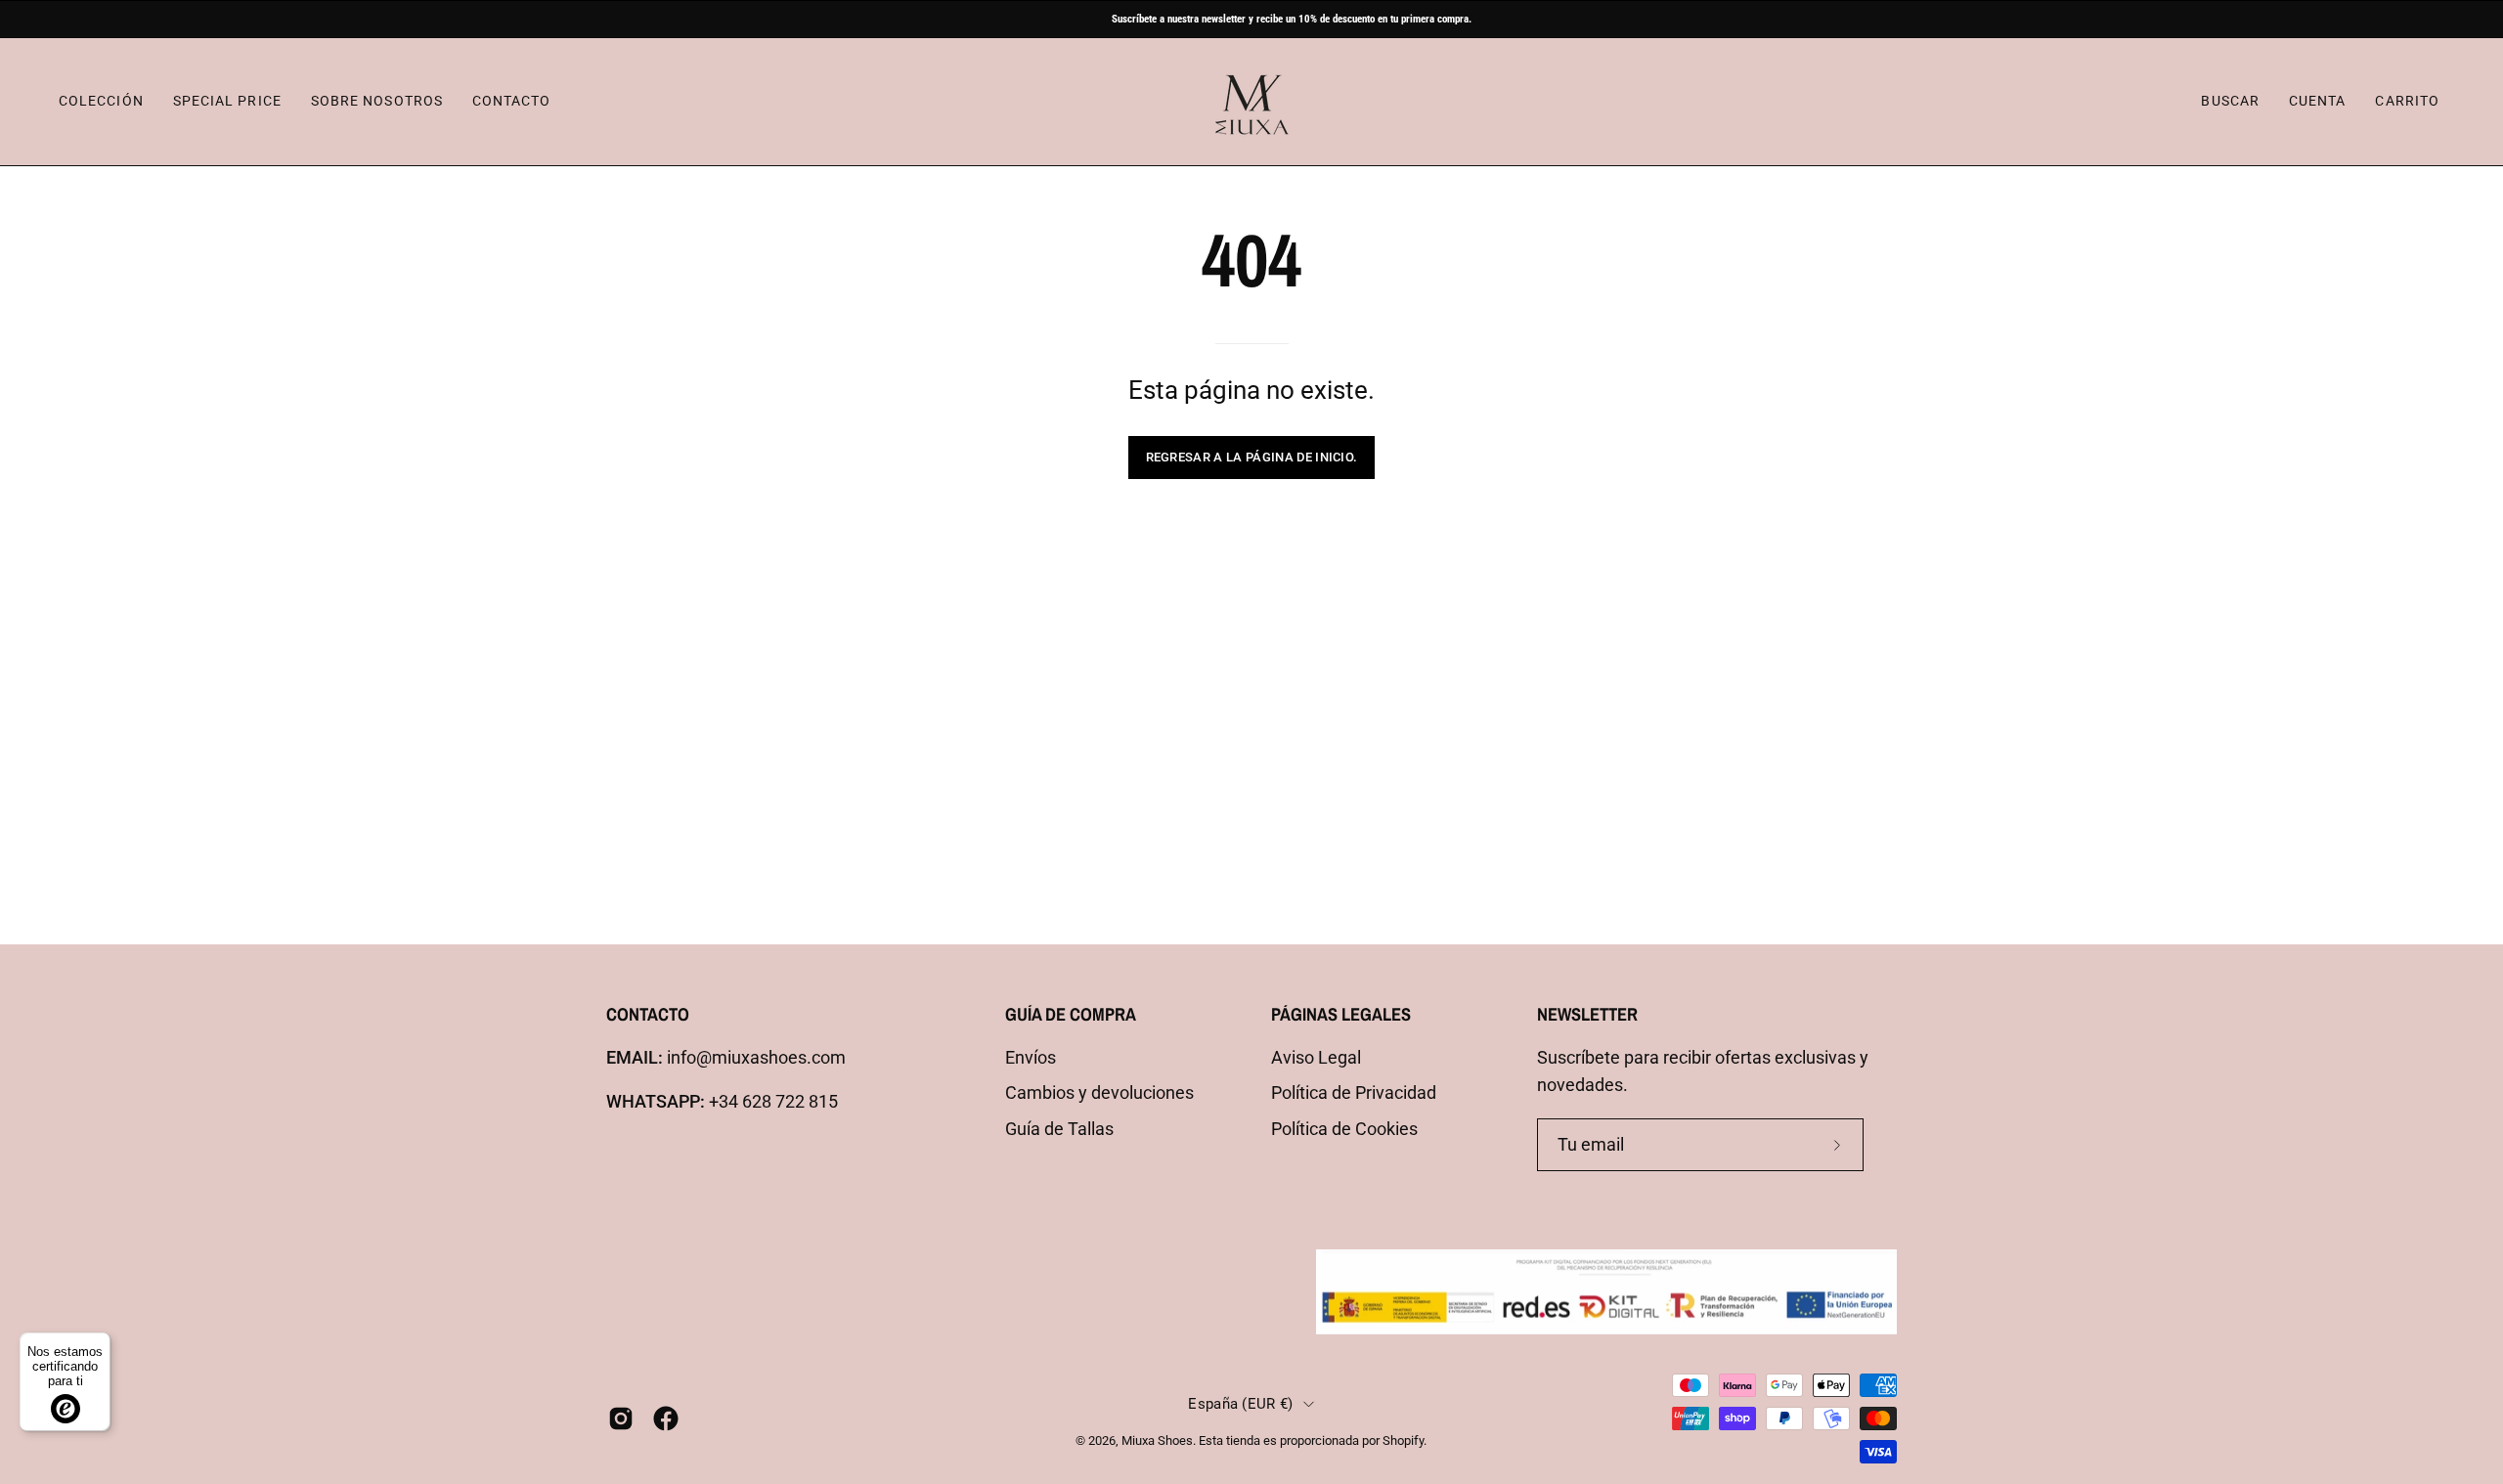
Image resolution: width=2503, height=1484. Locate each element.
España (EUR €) (1240, 1404)
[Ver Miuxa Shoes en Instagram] (621, 1419)
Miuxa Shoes (1157, 1440)
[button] (2230, 102)
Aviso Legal (1316, 1058)
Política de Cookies (1344, 1129)
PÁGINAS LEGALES (1341, 1014)
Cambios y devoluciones (1099, 1093)
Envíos (1031, 1058)
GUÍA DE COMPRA (1071, 1014)
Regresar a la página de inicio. (1252, 457)
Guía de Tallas (1059, 1129)
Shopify (1403, 1440)
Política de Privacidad (1354, 1093)
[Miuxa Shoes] (1251, 102)
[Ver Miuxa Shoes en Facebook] (666, 1419)
